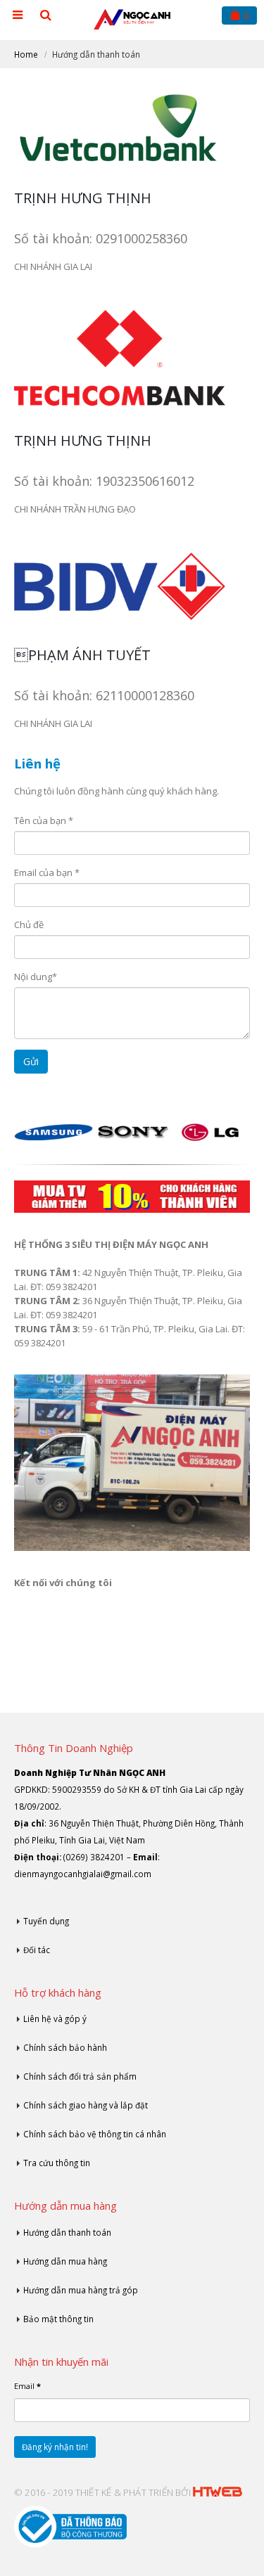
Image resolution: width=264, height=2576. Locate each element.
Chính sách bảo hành (65, 2047)
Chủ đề (29, 925)
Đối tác (37, 1950)
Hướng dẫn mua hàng (65, 2261)
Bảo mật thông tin (58, 2319)
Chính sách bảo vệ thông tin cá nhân (95, 2134)
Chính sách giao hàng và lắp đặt (86, 2105)
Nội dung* (36, 977)
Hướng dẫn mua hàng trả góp (81, 2290)
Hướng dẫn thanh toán (67, 2232)
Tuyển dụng (46, 1921)
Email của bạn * (47, 872)
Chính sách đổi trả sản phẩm (80, 2076)
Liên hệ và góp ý (55, 2018)
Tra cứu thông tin (57, 2163)
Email (27, 2386)
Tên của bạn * (44, 820)
